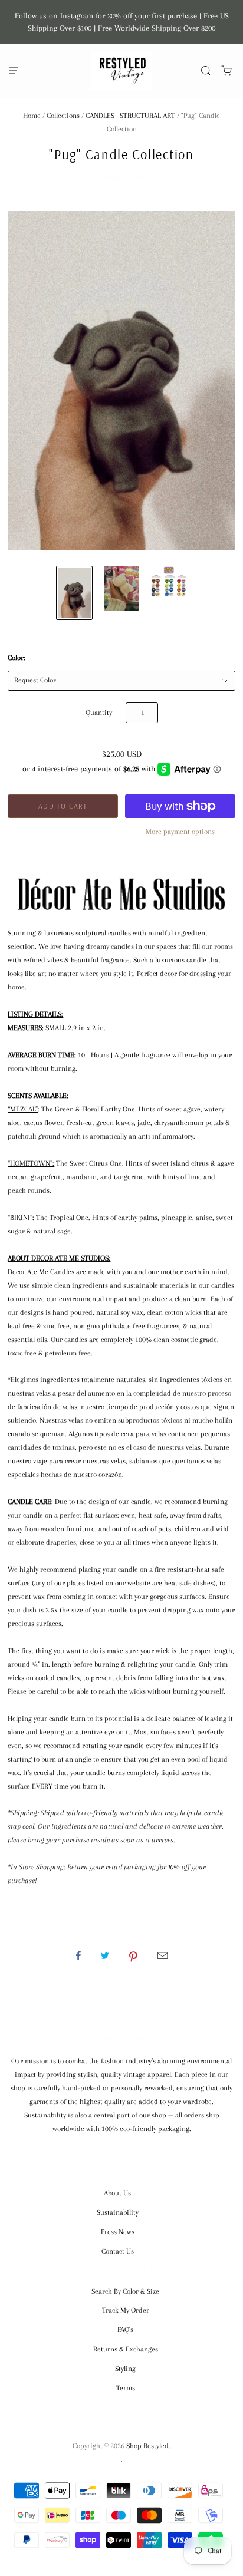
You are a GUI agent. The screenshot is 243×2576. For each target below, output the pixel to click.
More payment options (180, 832)
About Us (117, 2193)
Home (32, 116)
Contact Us (118, 2251)
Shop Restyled (147, 2446)
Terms (126, 2388)
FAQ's (125, 2330)
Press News (118, 2232)
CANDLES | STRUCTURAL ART (130, 116)
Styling (125, 2369)
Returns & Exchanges (126, 2349)
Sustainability (118, 2212)
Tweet (105, 1955)
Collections (63, 116)
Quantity (99, 713)
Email (162, 1955)
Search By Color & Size (125, 2291)
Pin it (133, 1955)
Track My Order (126, 2310)
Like (78, 1955)
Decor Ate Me (121, 178)
